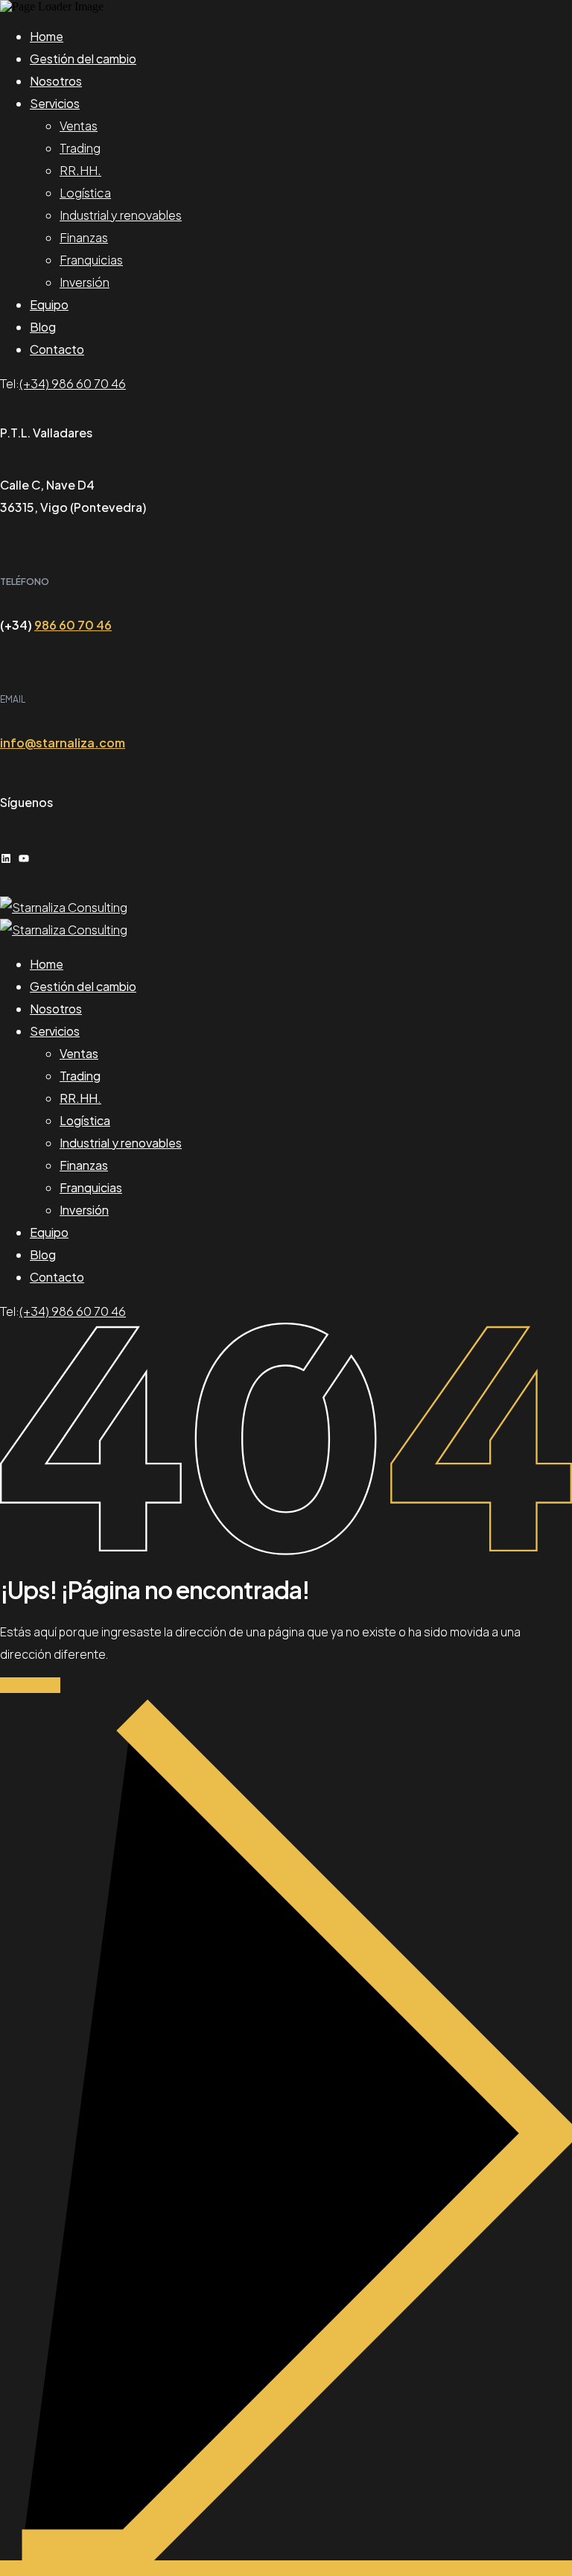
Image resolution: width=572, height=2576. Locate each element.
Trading (80, 148)
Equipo (49, 304)
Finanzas (84, 237)
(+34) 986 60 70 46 (73, 383)
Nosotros (56, 81)
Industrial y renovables (121, 215)
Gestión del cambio (83, 58)
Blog (43, 327)
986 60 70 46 (73, 625)
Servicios (55, 103)
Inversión (85, 282)
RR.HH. (80, 170)
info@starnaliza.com (63, 743)
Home (47, 36)
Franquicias (91, 260)
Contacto (57, 349)
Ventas (79, 126)
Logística (85, 193)
